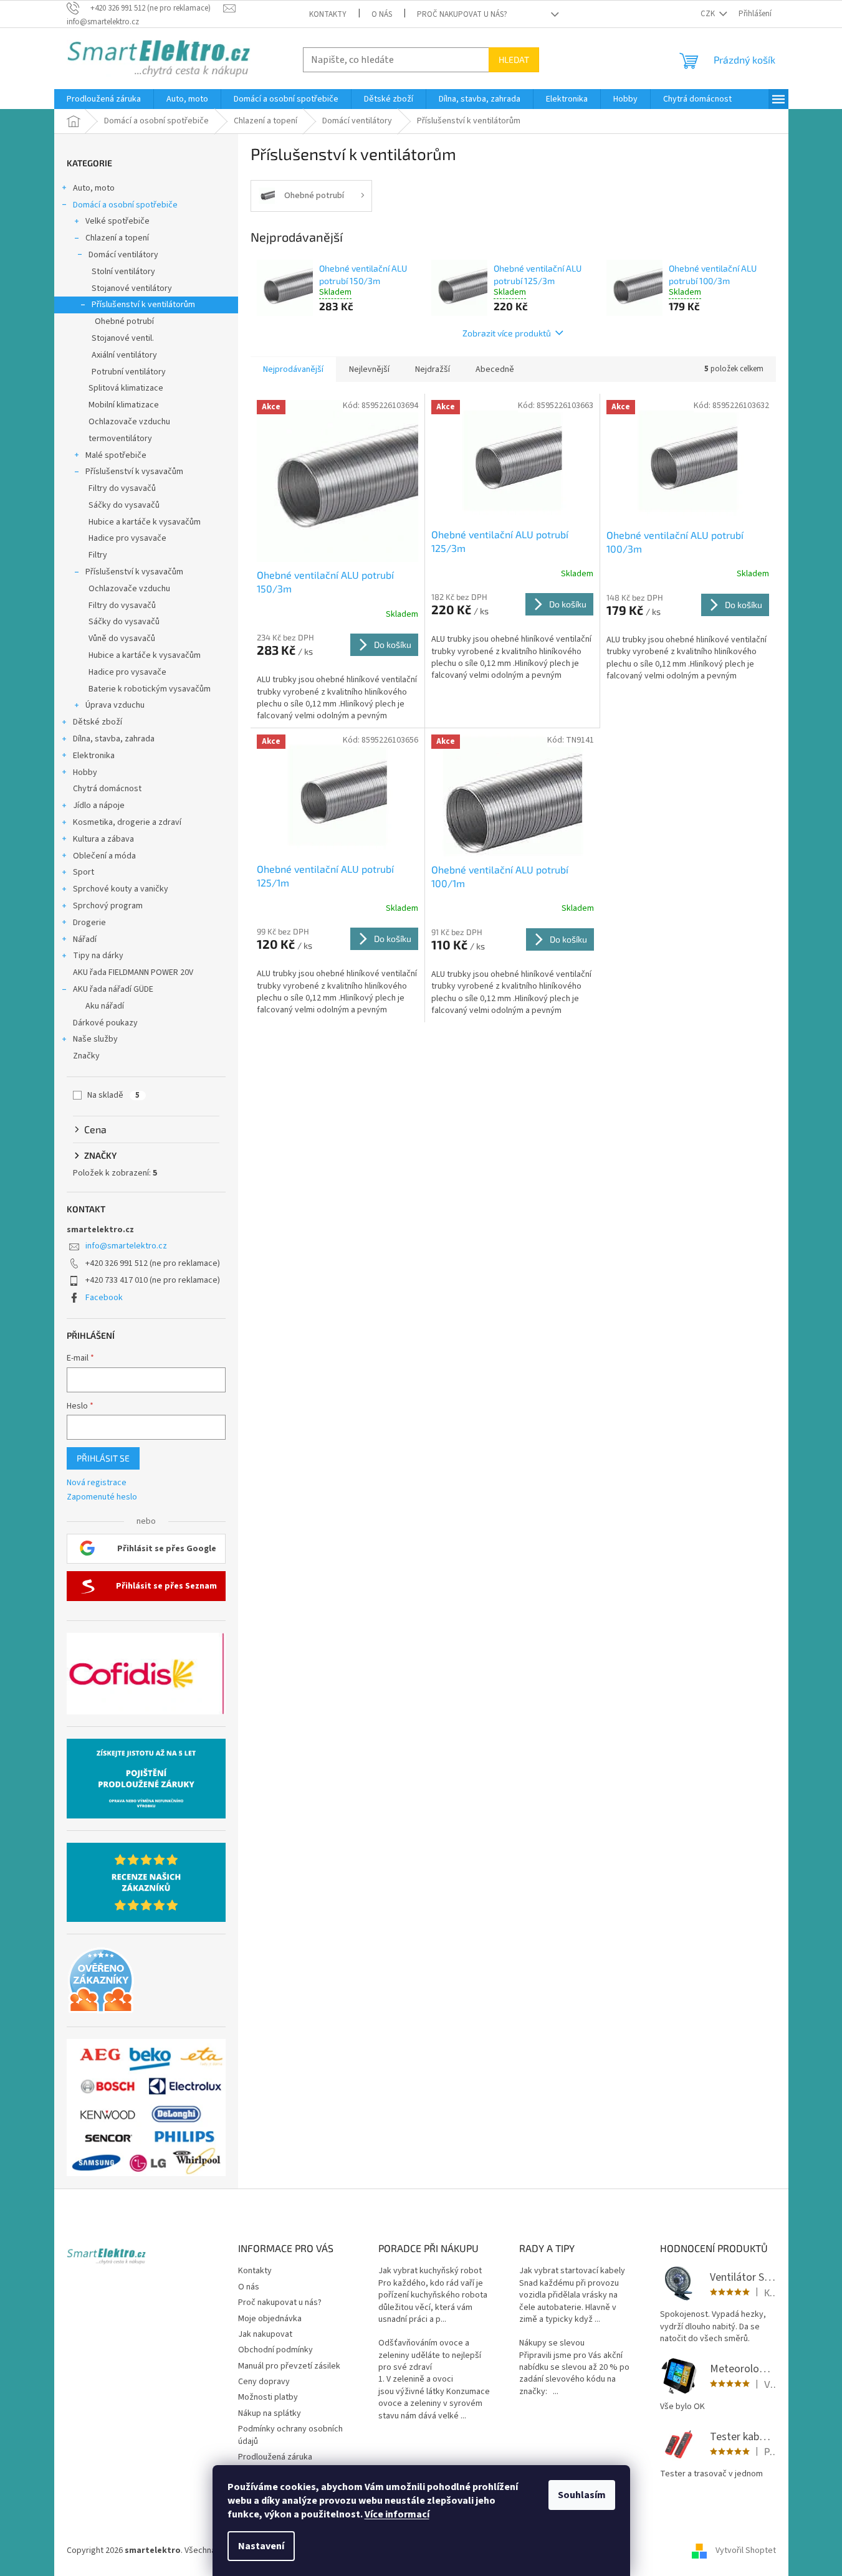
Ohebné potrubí (124, 321)
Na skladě (113, 1095)
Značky (86, 1056)
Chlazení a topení (117, 238)
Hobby (85, 772)
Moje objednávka (270, 2319)
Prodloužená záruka (275, 2457)
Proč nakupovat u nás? (462, 14)
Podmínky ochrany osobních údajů (290, 2435)
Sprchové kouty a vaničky (121, 889)
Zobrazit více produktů (507, 333)
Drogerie (89, 923)
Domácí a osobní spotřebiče (125, 205)
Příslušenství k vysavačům (134, 472)
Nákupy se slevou (552, 2343)
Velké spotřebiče (117, 221)
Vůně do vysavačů (122, 639)
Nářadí (85, 939)
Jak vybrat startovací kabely (572, 2271)
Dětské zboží (98, 722)
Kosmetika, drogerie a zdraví (127, 822)
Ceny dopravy (264, 2382)
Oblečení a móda (104, 856)
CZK (709, 14)
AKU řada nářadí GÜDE (113, 989)
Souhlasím (582, 2495)
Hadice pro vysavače (127, 538)
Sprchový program (108, 906)
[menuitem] (104, 99)
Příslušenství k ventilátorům (143, 305)
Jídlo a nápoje (99, 806)
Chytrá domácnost (107, 789)
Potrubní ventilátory (129, 372)
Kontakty (328, 14)
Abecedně (495, 369)
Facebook (104, 1298)
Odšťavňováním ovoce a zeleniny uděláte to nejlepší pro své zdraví (430, 2355)
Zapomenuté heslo (102, 1497)
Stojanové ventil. (123, 338)
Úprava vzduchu (115, 705)
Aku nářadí (105, 1006)
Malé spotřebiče (116, 455)
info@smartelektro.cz (126, 1246)
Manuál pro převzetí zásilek (289, 2366)
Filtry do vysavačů (122, 488)
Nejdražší (433, 369)
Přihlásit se (103, 1458)
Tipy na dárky (98, 956)
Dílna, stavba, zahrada (114, 739)
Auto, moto (94, 188)
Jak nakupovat (265, 2334)
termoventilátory (120, 439)
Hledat (514, 59)
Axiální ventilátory (124, 355)
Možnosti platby (268, 2397)
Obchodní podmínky (275, 2350)
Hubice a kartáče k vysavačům (145, 522)
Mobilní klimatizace (124, 405)
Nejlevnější (369, 369)
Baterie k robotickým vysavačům (150, 689)
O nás (382, 14)
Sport (84, 872)
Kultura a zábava (103, 839)
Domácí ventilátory (123, 255)
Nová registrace (97, 1483)
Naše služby (95, 1039)
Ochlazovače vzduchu (129, 422)
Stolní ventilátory (123, 272)
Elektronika (94, 756)
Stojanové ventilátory (132, 288)
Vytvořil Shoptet (746, 2550)
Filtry (98, 555)
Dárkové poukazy (105, 1023)
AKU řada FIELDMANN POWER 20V (133, 972)
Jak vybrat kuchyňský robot (430, 2271)
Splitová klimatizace (126, 388)
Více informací (397, 2514)
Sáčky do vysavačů (124, 505)
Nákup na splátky (270, 2413)
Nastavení (261, 2546)
